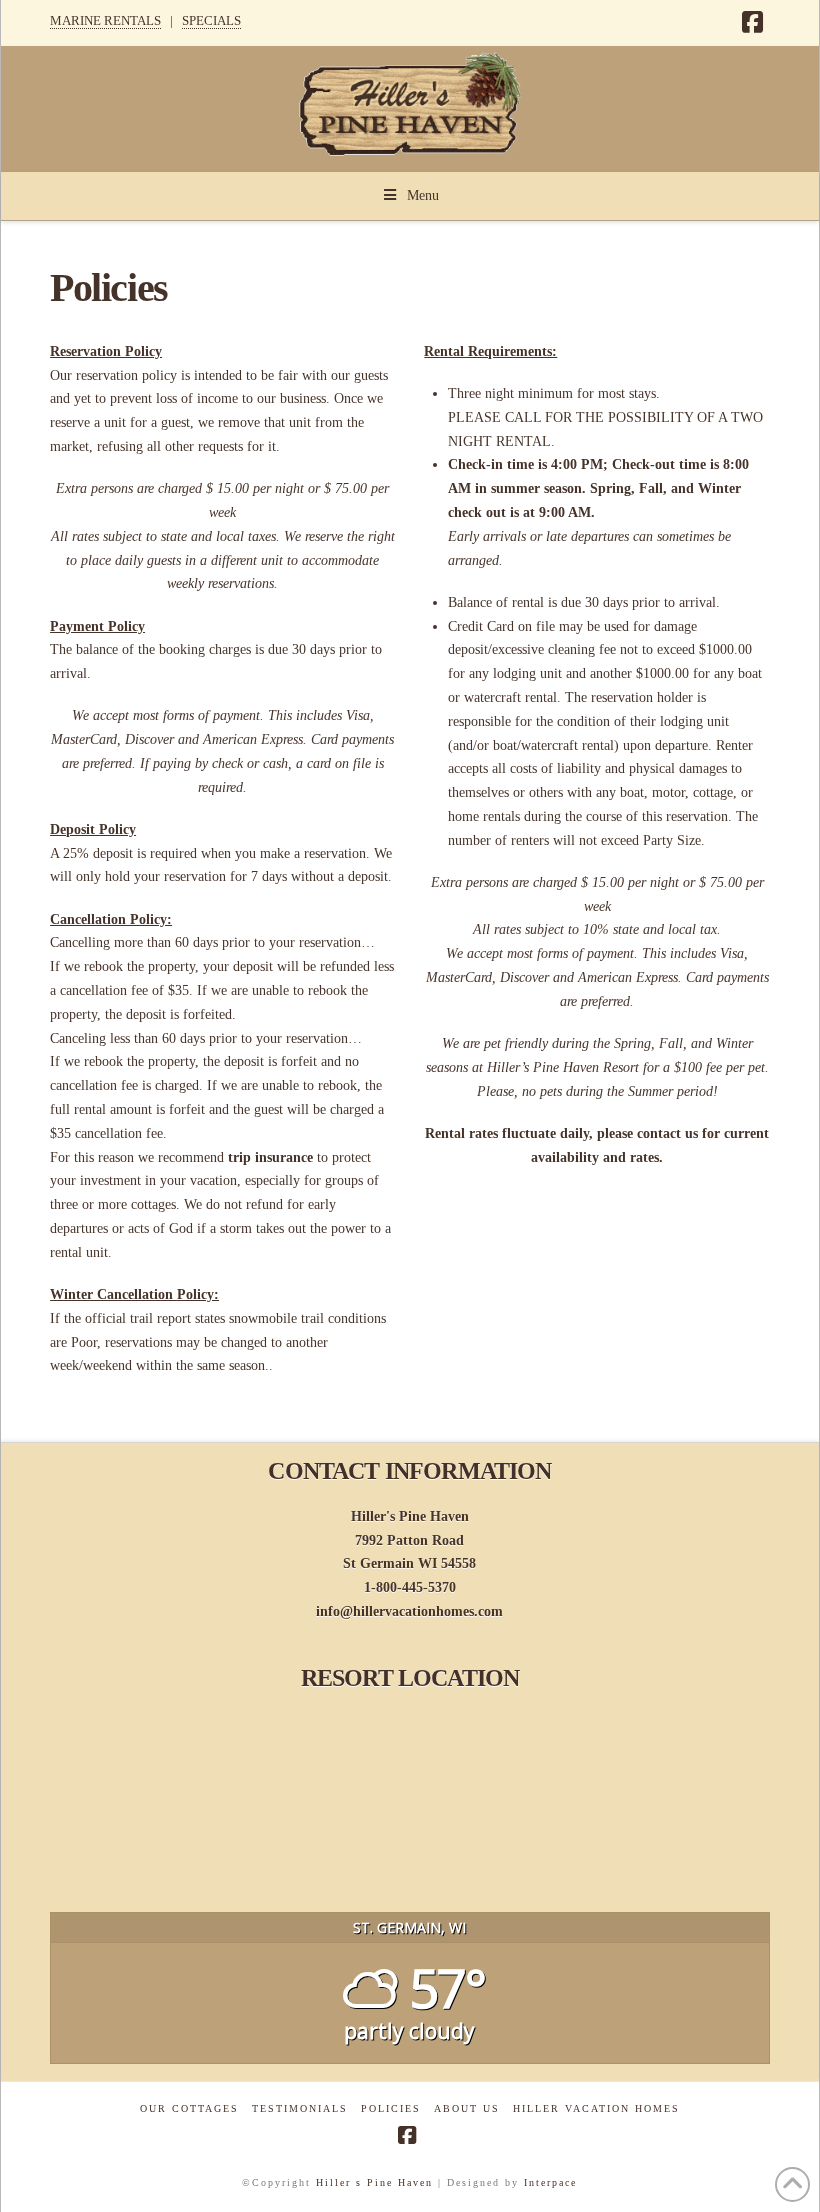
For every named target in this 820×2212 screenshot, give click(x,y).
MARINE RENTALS (105, 20)
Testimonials (300, 2108)
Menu (423, 195)
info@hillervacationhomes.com (409, 1611)
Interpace (550, 2182)
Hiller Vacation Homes (596, 2108)
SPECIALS (211, 20)
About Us (467, 2108)
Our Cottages (189, 2108)
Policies (391, 2108)
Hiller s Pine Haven (374, 2182)
